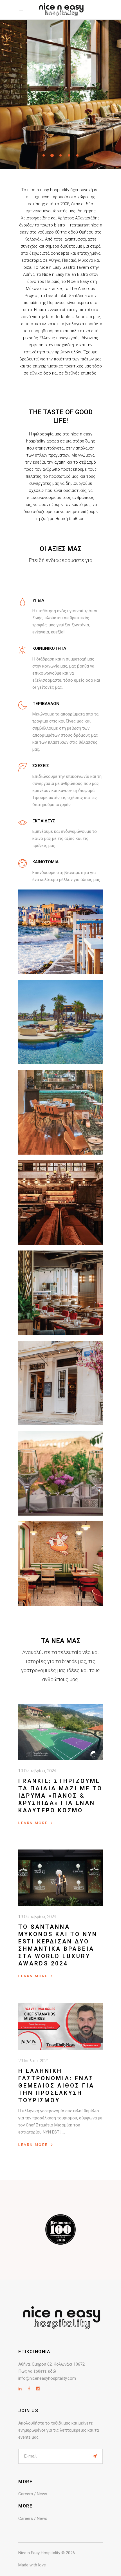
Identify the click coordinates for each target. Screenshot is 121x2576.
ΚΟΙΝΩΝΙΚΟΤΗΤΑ (49, 648)
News (42, 2494)
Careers (26, 2494)
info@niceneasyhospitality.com (47, 2378)
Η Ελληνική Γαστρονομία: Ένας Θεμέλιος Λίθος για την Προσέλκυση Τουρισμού (56, 2086)
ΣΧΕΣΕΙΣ (41, 766)
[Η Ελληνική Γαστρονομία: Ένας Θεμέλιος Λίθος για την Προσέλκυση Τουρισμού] (60, 2026)
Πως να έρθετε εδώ (37, 2371)
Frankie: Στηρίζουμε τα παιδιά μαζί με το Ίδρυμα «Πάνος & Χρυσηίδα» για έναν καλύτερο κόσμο (60, 1796)
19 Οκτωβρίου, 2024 (37, 1771)
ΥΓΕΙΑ (38, 600)
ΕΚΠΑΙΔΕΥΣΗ (45, 821)
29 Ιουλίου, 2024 (33, 2061)
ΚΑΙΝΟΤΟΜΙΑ (45, 862)
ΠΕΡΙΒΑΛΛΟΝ (46, 704)
